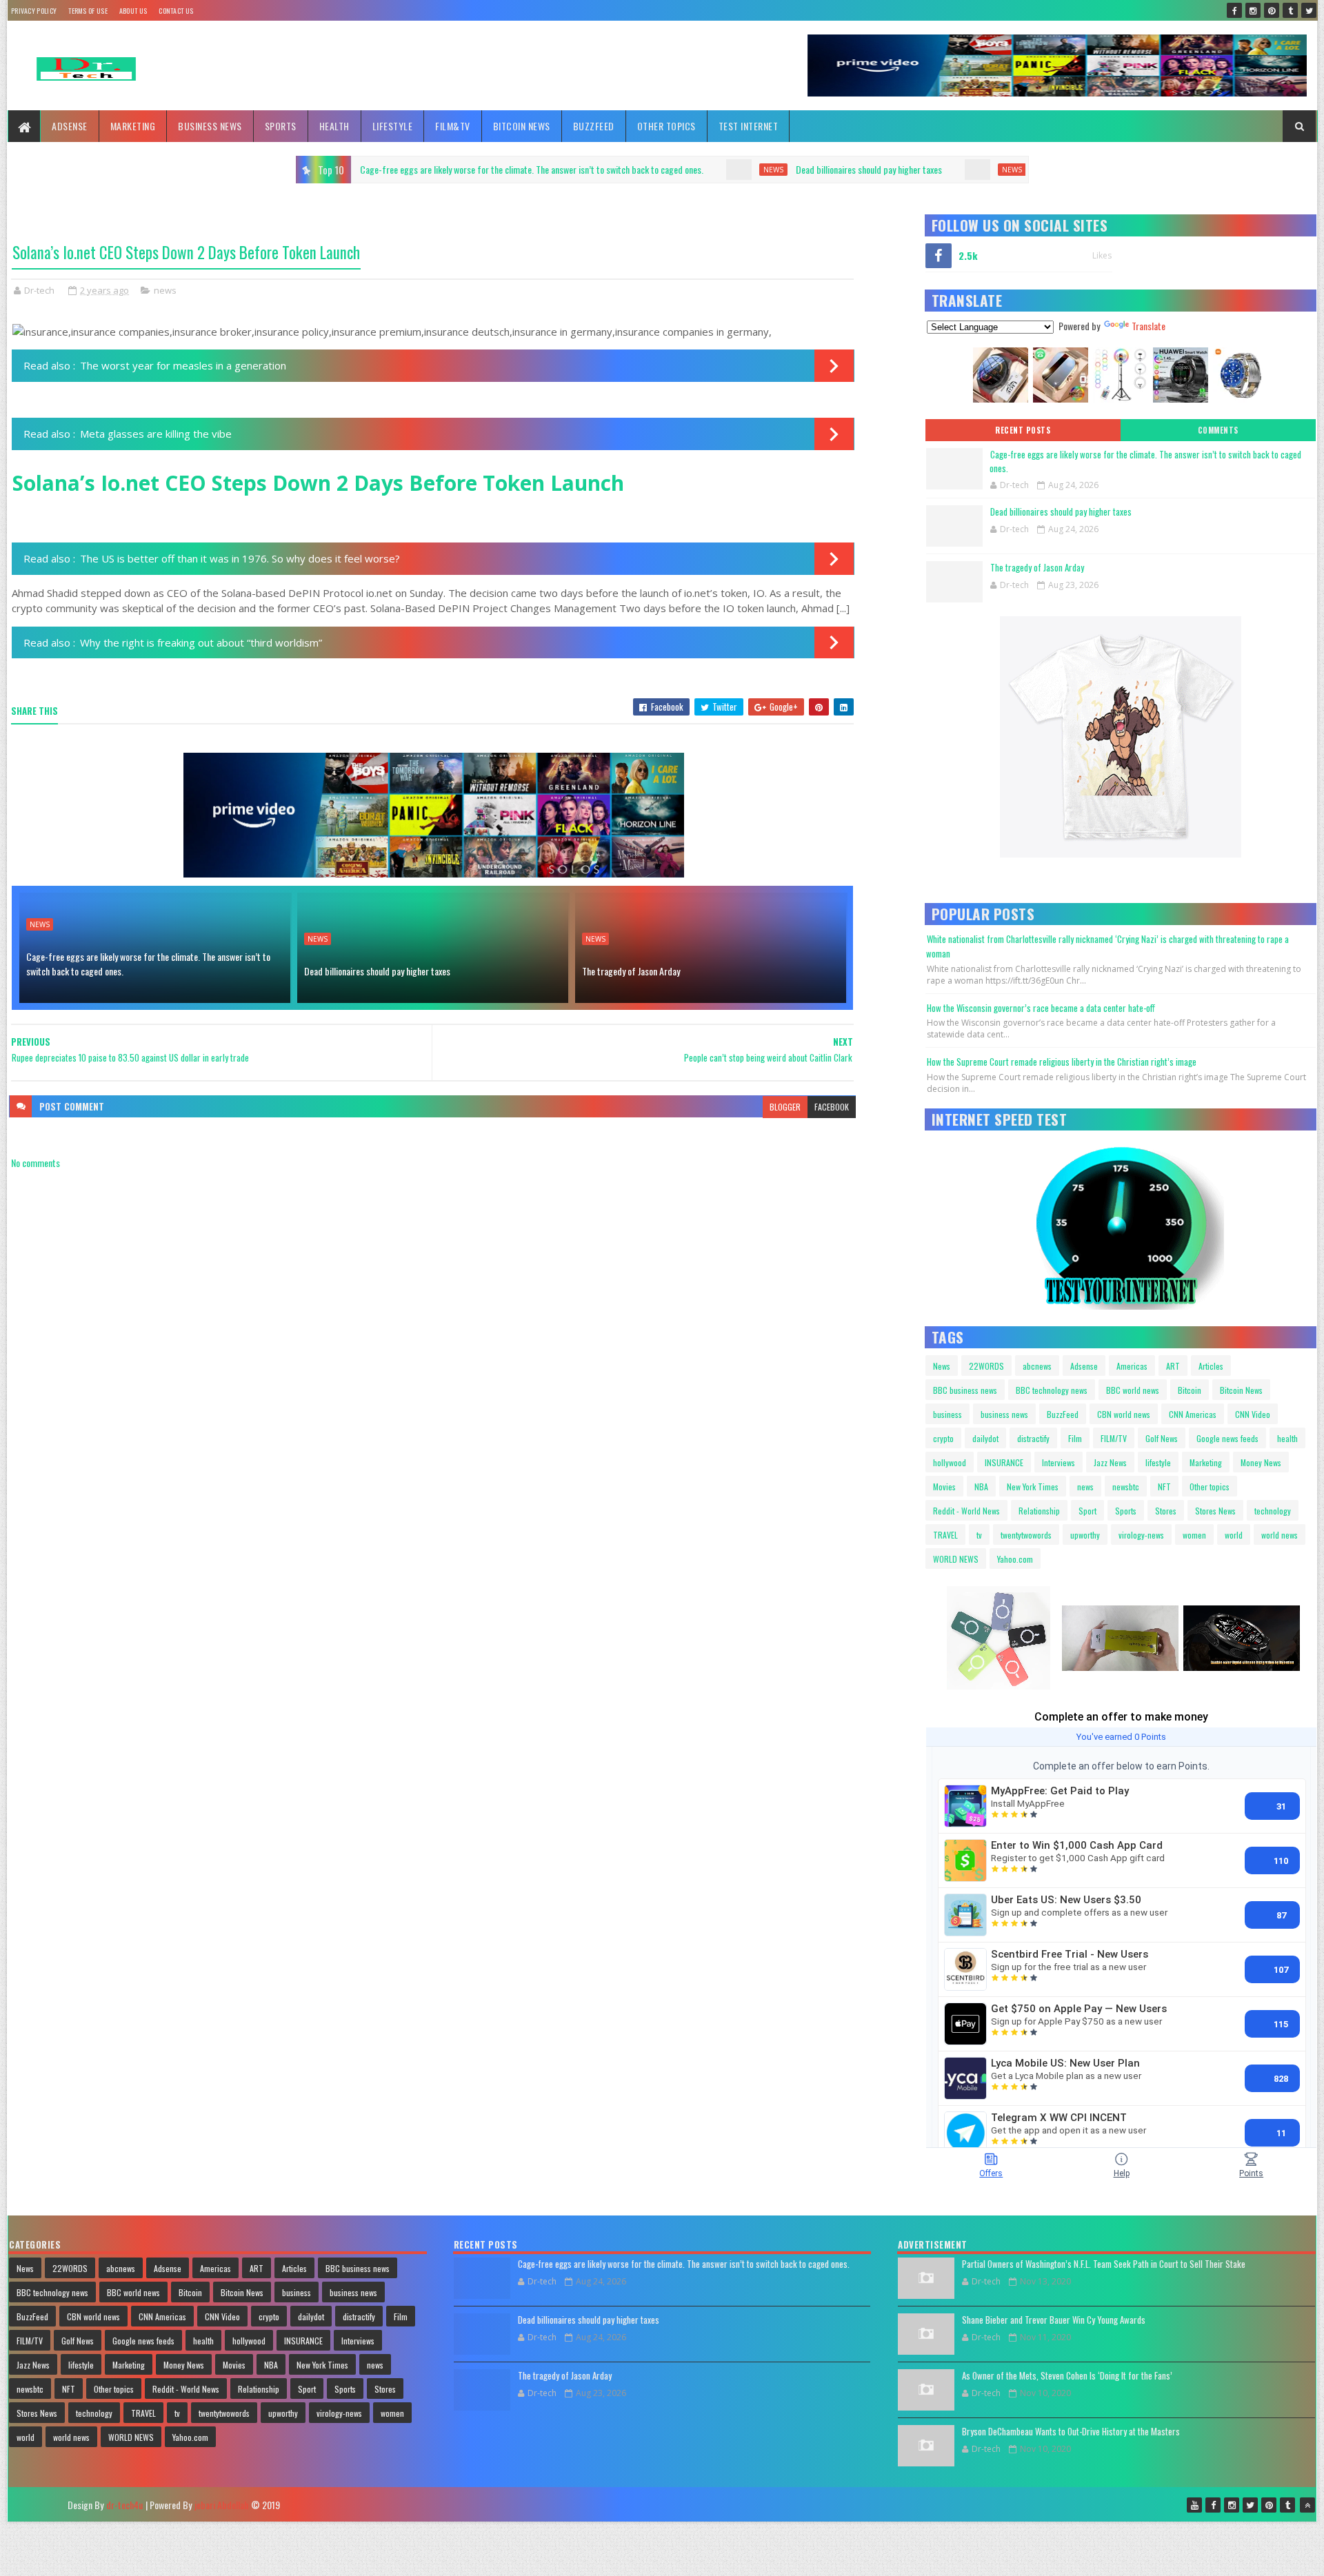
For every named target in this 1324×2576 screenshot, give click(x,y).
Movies (944, 1487)
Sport (1087, 1511)
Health (334, 126)
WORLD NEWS (956, 1559)
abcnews (1037, 1366)
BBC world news (1133, 1390)
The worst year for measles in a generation (183, 365)
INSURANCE (1004, 1462)
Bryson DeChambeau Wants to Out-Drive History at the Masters (1071, 2431)
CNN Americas (1193, 1414)
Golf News (1162, 1438)
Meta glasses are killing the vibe (156, 434)
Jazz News (1110, 1462)
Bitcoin (1190, 1390)
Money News (1261, 1462)
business (947, 1414)
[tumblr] (1290, 10)
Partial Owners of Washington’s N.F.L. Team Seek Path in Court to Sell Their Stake (1104, 2264)
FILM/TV (1114, 1438)
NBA (981, 1487)
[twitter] (1309, 10)
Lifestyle (393, 126)
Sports (281, 126)
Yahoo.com (1015, 1559)
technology (1273, 1511)
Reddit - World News (966, 1511)
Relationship (1039, 1511)
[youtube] (1194, 2505)
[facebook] (1234, 10)
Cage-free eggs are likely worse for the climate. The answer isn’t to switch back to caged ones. (148, 964)
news (432, 170)
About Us (133, 11)
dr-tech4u (124, 2505)
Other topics (666, 126)
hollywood (950, 1462)
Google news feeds (1227, 1438)
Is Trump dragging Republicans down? (952, 169)
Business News (210, 126)
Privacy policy (34, 11)
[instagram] (1253, 10)
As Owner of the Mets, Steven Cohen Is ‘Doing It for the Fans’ (1067, 2375)
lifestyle (1158, 1462)
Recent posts (1023, 430)
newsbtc (1126, 1487)
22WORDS (986, 1366)
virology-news (1141, 1535)
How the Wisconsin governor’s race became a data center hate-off (1041, 1008)
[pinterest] (1272, 10)
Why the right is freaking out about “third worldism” (201, 642)
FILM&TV (453, 126)
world (1234, 1535)
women (1194, 1535)
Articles (1211, 1366)
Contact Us (176, 11)
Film (1075, 1438)
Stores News (1215, 1511)
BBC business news (965, 1390)
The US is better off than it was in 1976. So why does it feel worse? (240, 558)
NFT (1164, 1487)
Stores (1166, 1511)
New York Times (1033, 1487)
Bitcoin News (522, 126)
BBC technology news (1052, 1390)
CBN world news (1124, 1414)
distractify (1033, 1438)
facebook (832, 1107)
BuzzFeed (594, 126)
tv (979, 1535)
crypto (943, 1438)
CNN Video (1253, 1414)
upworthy (1085, 1535)
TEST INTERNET (749, 126)
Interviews (1059, 1462)
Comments (1218, 430)
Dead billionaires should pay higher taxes (528, 169)
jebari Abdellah (221, 2505)
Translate (1149, 326)
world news (1280, 1535)
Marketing (133, 126)
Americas (1132, 1366)
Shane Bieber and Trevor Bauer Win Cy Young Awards (1054, 2320)
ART (1173, 1366)
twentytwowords (1026, 1535)
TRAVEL (945, 1535)
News (942, 1366)
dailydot (985, 1438)
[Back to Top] (1307, 2505)
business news (1004, 1414)
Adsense (70, 126)
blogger (785, 1107)
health (1287, 1438)
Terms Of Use (88, 11)
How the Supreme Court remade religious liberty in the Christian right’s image (1062, 1062)
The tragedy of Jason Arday (742, 169)
